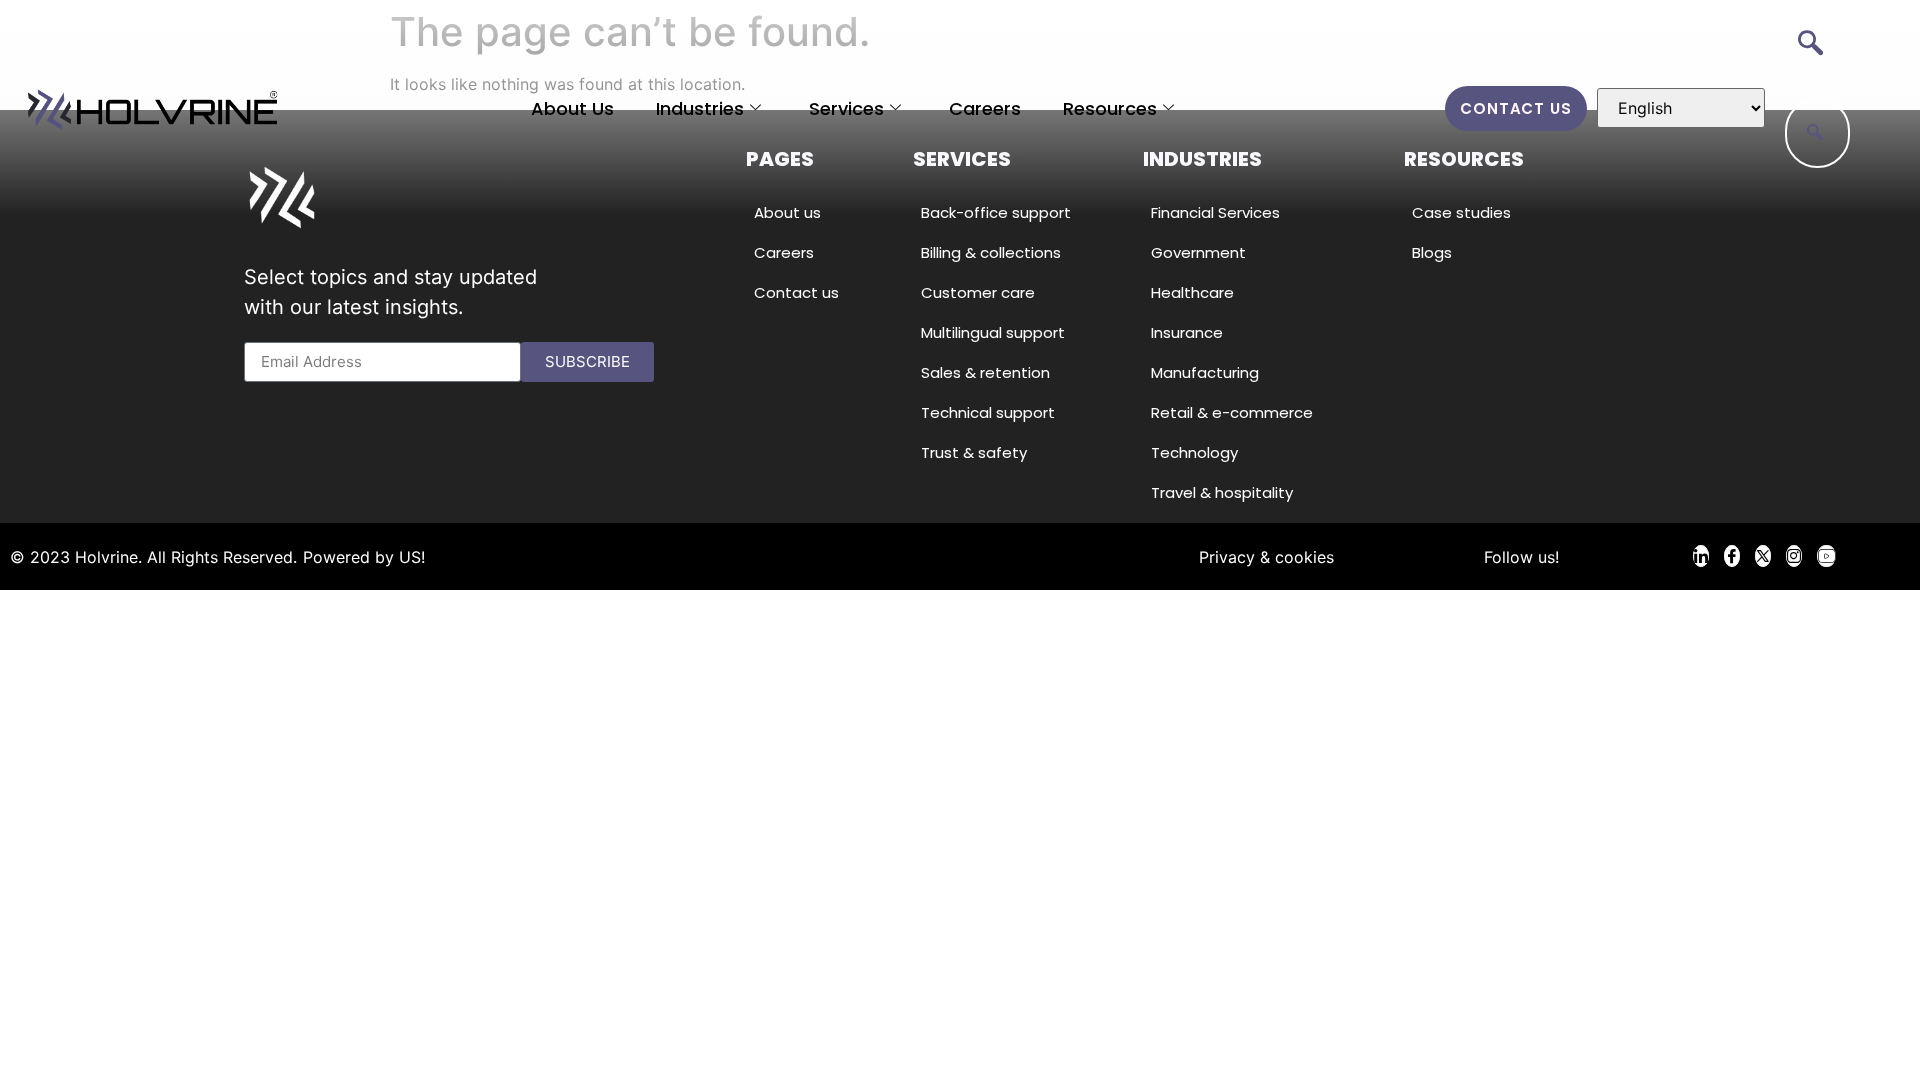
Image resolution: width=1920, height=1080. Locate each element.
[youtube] (1826, 556)
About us (572, 108)
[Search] (1815, 133)
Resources (1110, 108)
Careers (985, 108)
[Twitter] (1763, 556)
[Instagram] (1794, 556)
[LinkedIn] (1701, 556)
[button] (1810, 45)
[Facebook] (1732, 556)
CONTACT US (1516, 108)
